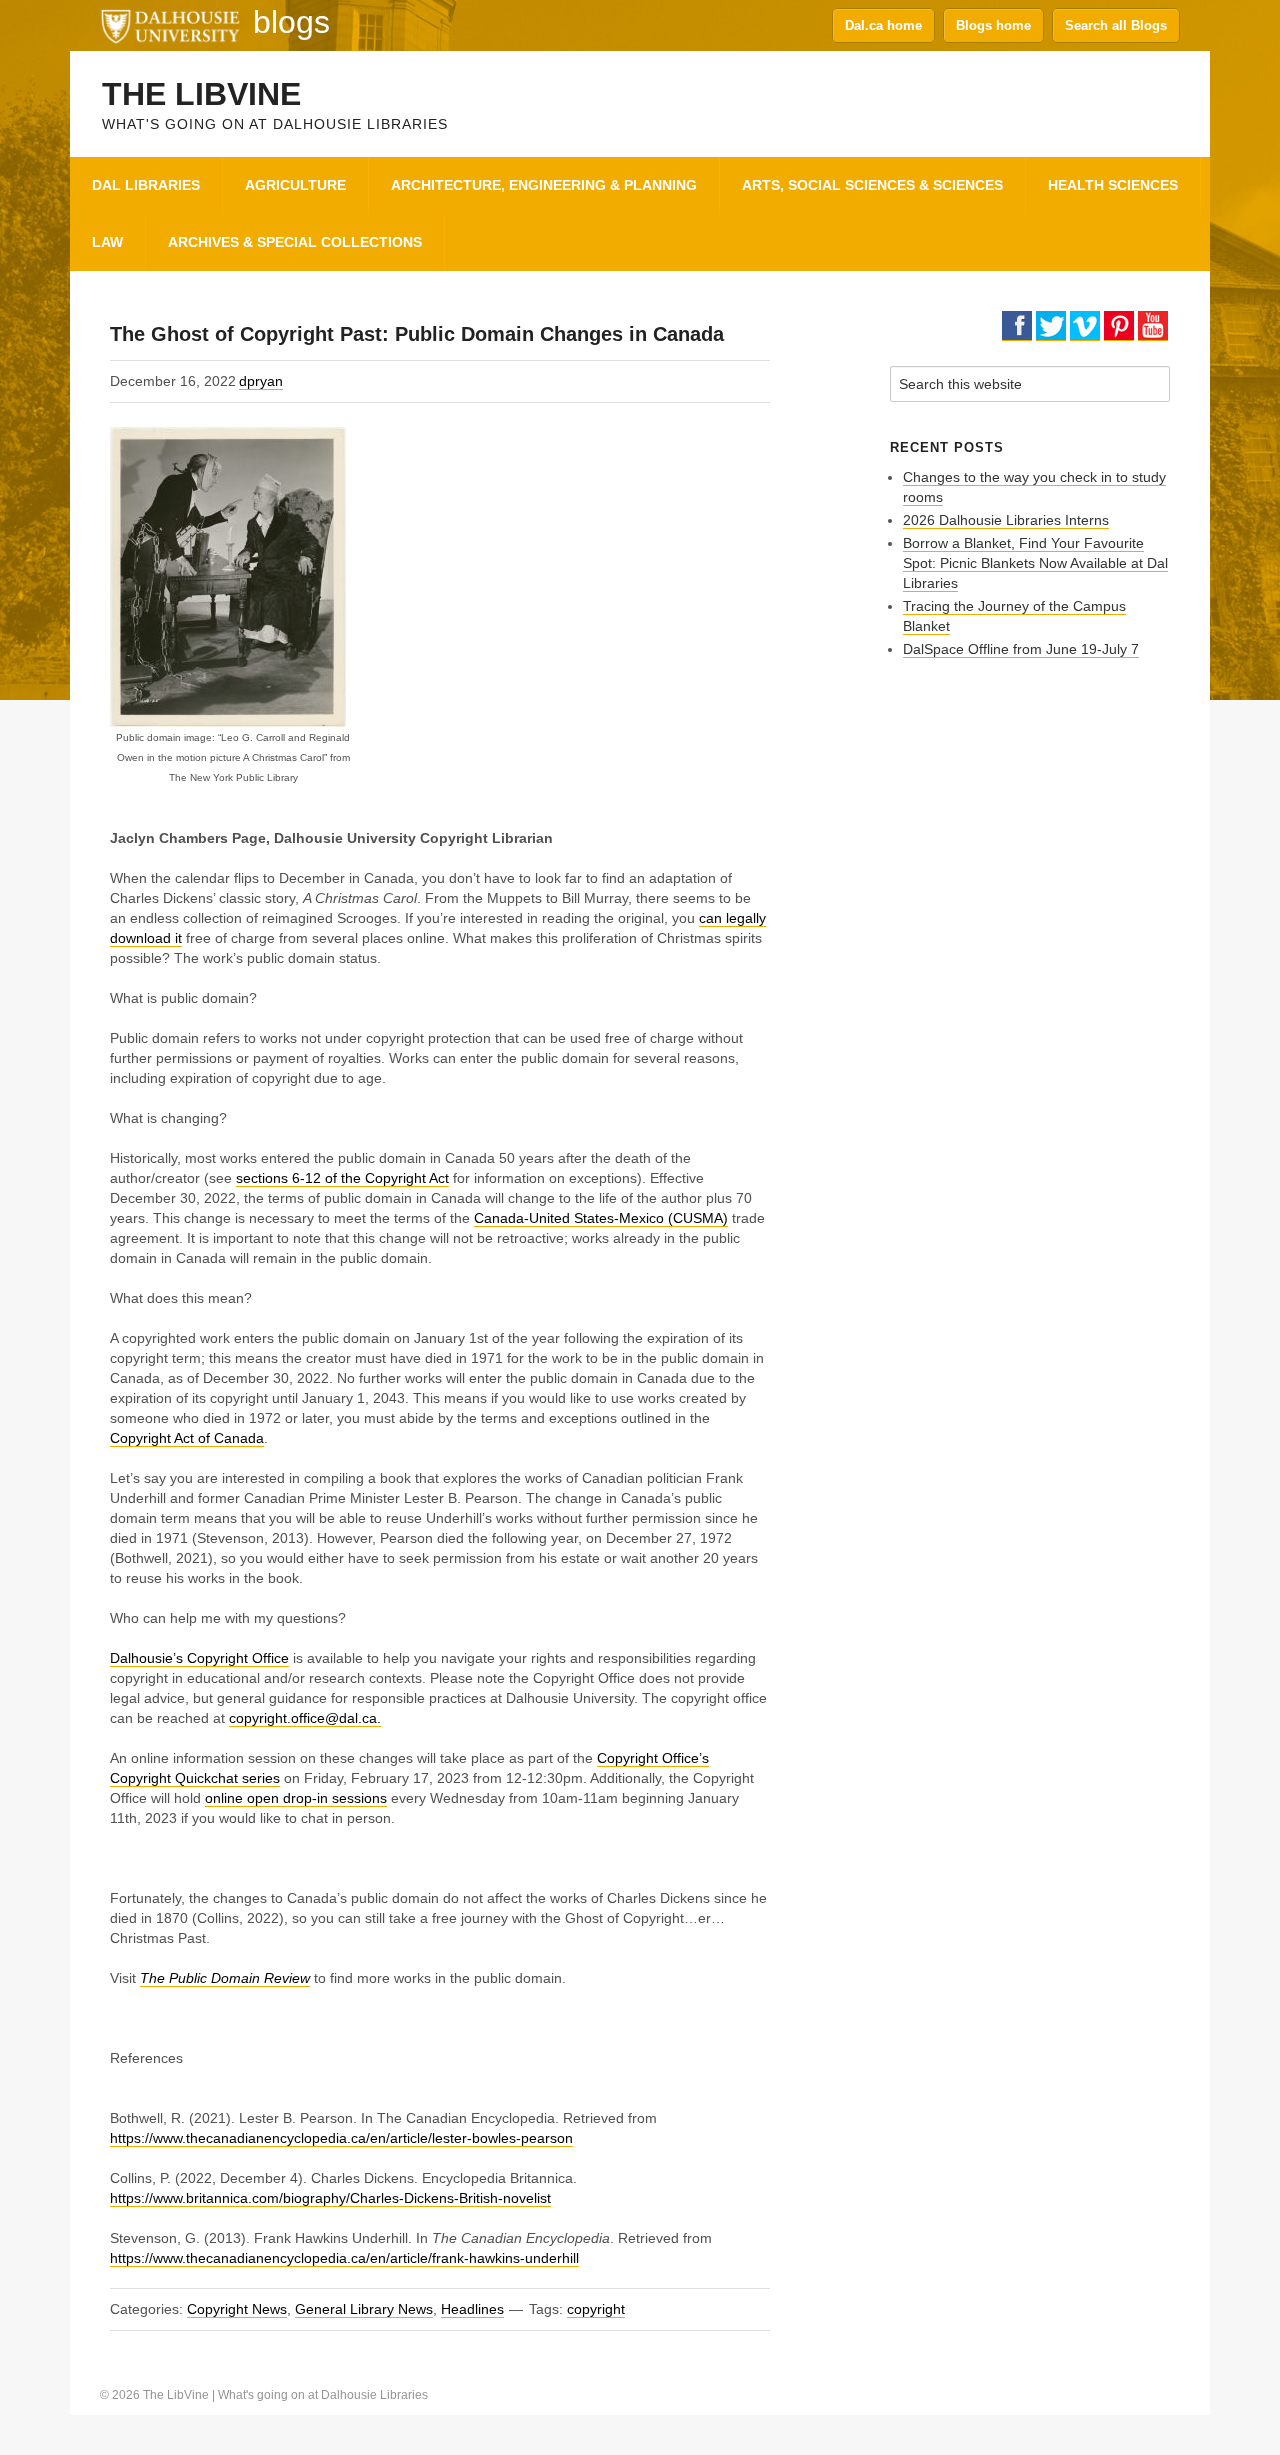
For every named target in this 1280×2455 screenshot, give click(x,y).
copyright (596, 2309)
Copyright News (237, 2309)
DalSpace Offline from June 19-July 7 (1021, 649)
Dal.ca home (883, 25)
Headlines (472, 2309)
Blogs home (993, 25)
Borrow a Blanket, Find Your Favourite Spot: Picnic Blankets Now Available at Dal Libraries (1035, 563)
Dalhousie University (170, 25)
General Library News (364, 2309)
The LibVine (201, 94)
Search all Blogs (1116, 25)
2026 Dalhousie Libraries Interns (1006, 520)
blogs (291, 22)
